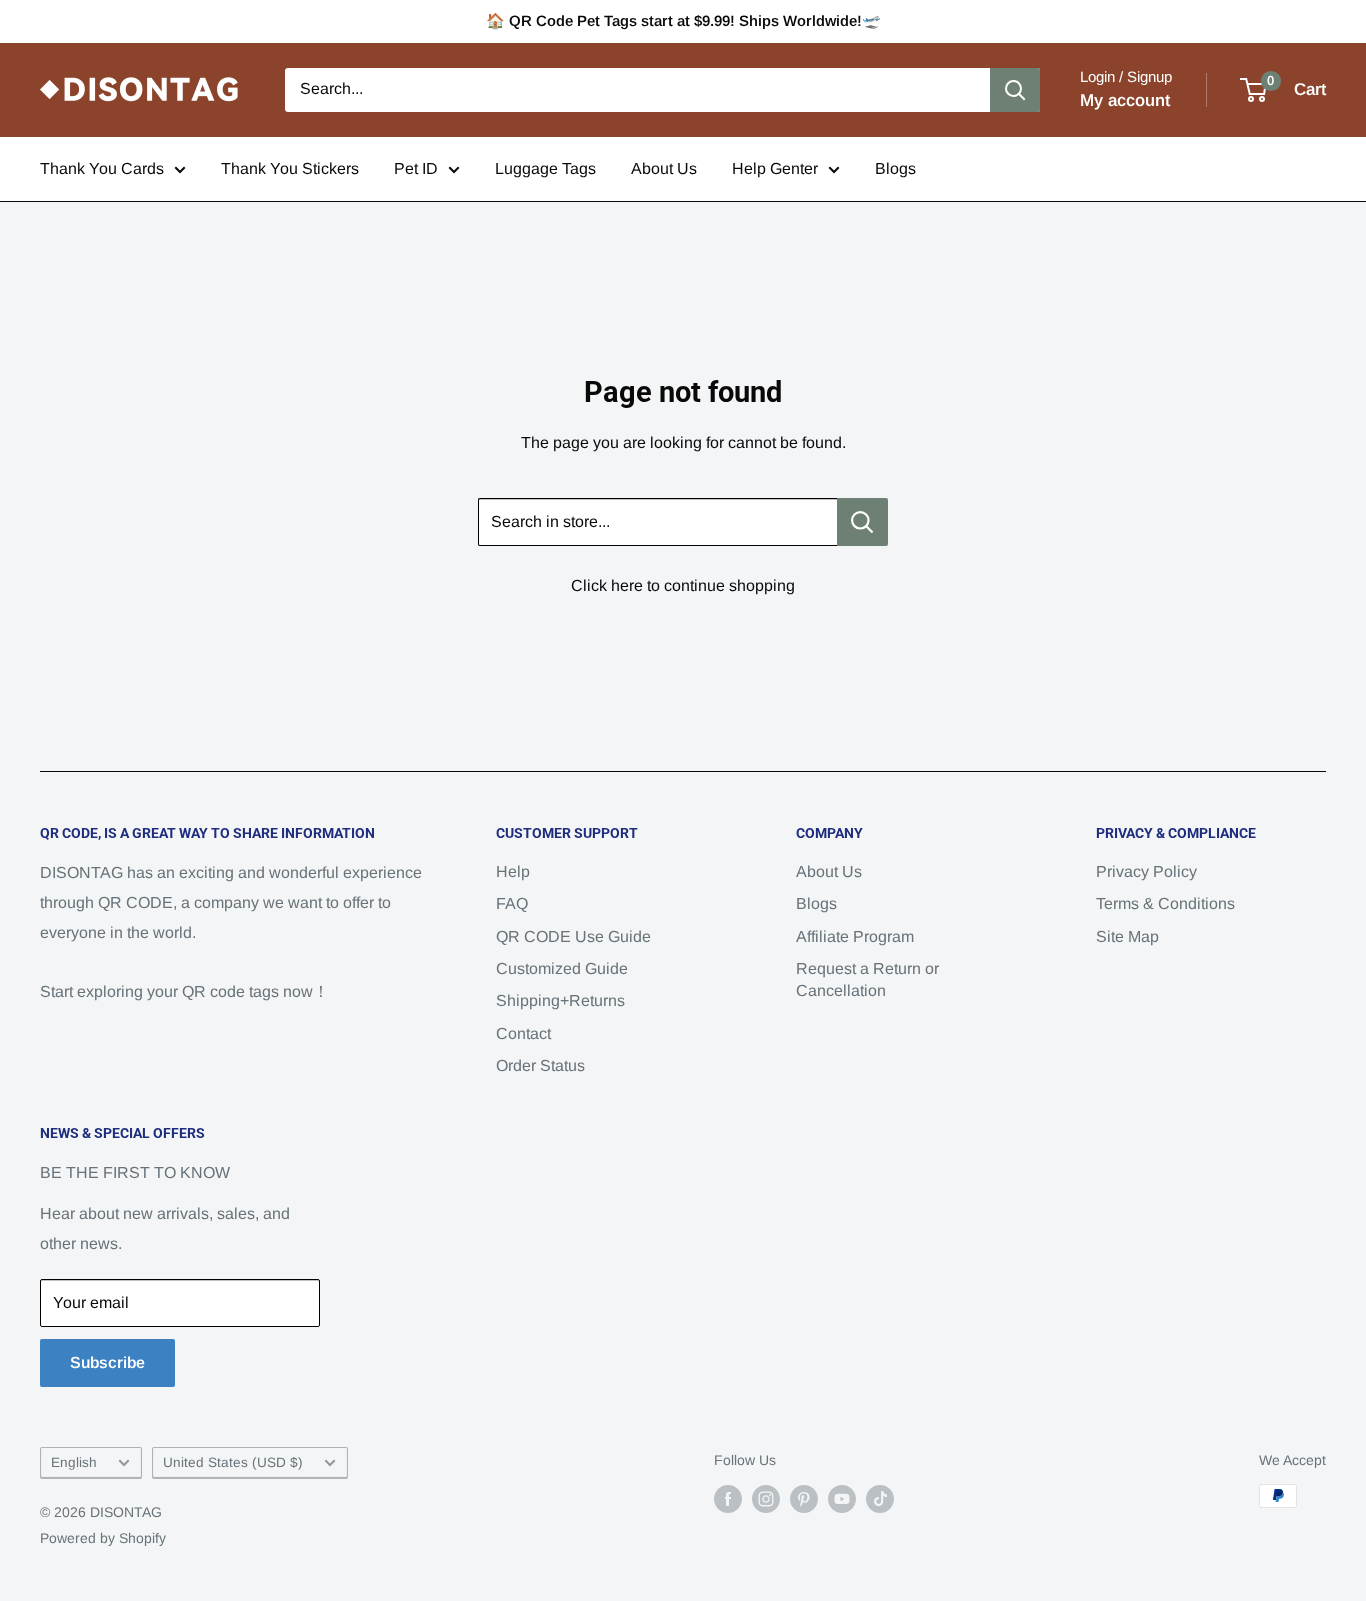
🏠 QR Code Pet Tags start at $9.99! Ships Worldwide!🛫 (683, 20)
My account (1125, 100)
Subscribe (107, 1362)
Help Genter (775, 168)
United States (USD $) (233, 1462)
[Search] (1015, 90)
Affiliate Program (855, 936)
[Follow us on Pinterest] (804, 1498)
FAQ (512, 903)
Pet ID (416, 168)
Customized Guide (562, 968)
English (74, 1462)
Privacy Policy (1146, 871)
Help (513, 871)
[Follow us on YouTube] (842, 1498)
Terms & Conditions (1165, 903)
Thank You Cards (102, 168)
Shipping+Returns (560, 1000)
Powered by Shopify (103, 1538)
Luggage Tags (545, 168)
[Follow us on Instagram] (766, 1498)
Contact (523, 1033)
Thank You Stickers (290, 168)
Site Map (1127, 936)
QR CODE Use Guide (573, 936)
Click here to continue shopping (683, 585)
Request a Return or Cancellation (867, 979)
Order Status (540, 1065)
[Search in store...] (862, 522)
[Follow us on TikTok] (880, 1498)
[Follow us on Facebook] (728, 1498)
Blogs (895, 168)
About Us (664, 168)
